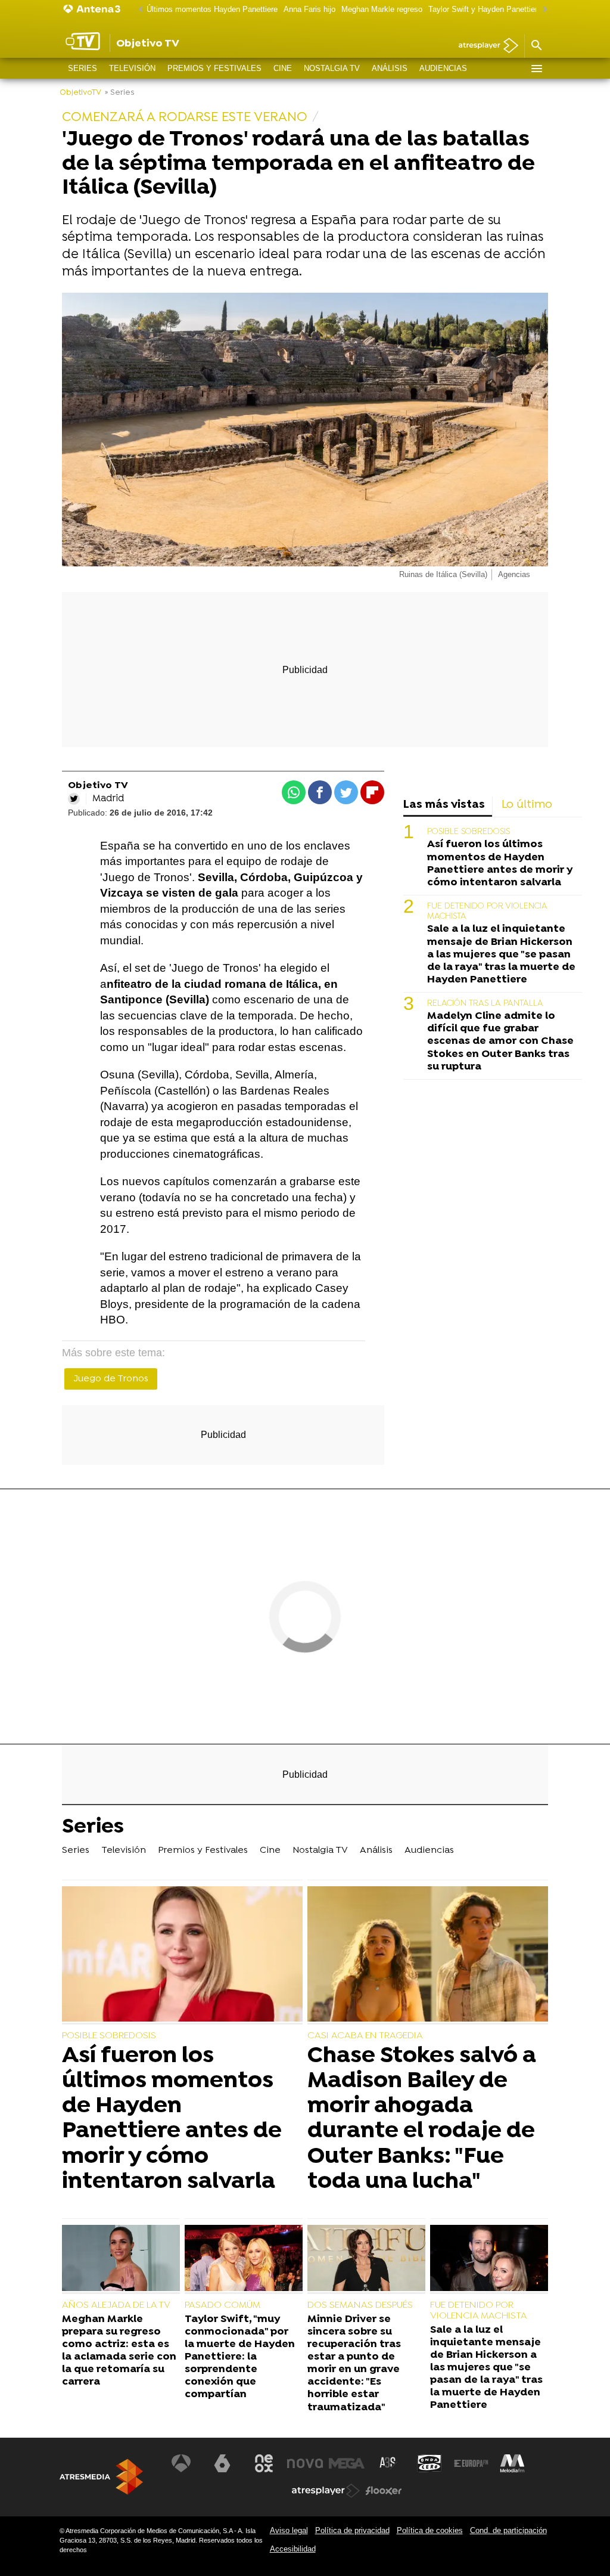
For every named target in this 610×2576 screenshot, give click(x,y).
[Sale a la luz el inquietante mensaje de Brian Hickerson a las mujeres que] (489, 2259)
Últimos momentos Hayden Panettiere (212, 9)
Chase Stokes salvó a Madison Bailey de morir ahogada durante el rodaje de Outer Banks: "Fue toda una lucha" (422, 2119)
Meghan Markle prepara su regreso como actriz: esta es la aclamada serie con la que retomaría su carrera (119, 2351)
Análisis (390, 68)
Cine (283, 68)
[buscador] (536, 46)
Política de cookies (430, 2530)
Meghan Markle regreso (382, 9)
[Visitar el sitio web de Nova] (305, 2463)
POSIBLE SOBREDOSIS (469, 832)
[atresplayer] (484, 46)
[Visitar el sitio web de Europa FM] (471, 2463)
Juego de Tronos (111, 1379)
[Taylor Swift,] (244, 2259)
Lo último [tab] (527, 805)
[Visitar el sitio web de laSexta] (222, 2463)
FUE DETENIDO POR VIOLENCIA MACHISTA (479, 2311)
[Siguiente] (542, 10)
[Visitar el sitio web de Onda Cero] (430, 2463)
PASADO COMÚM (222, 2305)
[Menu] (536, 69)
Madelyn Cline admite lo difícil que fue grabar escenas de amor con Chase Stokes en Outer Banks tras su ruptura (500, 1041)
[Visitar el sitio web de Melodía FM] (512, 2463)
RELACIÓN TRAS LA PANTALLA (485, 1004)
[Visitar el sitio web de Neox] (264, 2463)
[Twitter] (74, 799)
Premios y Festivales (214, 68)
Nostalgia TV (332, 68)
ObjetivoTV (80, 93)
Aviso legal (289, 2530)
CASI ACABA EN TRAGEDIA (365, 2036)
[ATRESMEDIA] (101, 2477)
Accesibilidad (293, 2549)
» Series (119, 93)
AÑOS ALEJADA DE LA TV (116, 2305)
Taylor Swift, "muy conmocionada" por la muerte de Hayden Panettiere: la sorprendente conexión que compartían (240, 2357)
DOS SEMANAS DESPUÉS (360, 2305)
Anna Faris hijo (309, 9)
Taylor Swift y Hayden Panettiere (485, 9)
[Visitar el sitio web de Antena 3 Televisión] (181, 2463)
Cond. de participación (508, 2530)
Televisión (132, 68)
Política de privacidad (352, 2530)
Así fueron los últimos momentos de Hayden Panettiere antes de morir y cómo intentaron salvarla (500, 863)
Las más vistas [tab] (444, 805)
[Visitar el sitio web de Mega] (347, 2463)
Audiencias (443, 68)
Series (83, 68)
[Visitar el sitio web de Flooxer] (384, 2491)
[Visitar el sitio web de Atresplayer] (326, 2491)
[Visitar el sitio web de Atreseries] (388, 2463)
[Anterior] (138, 10)
